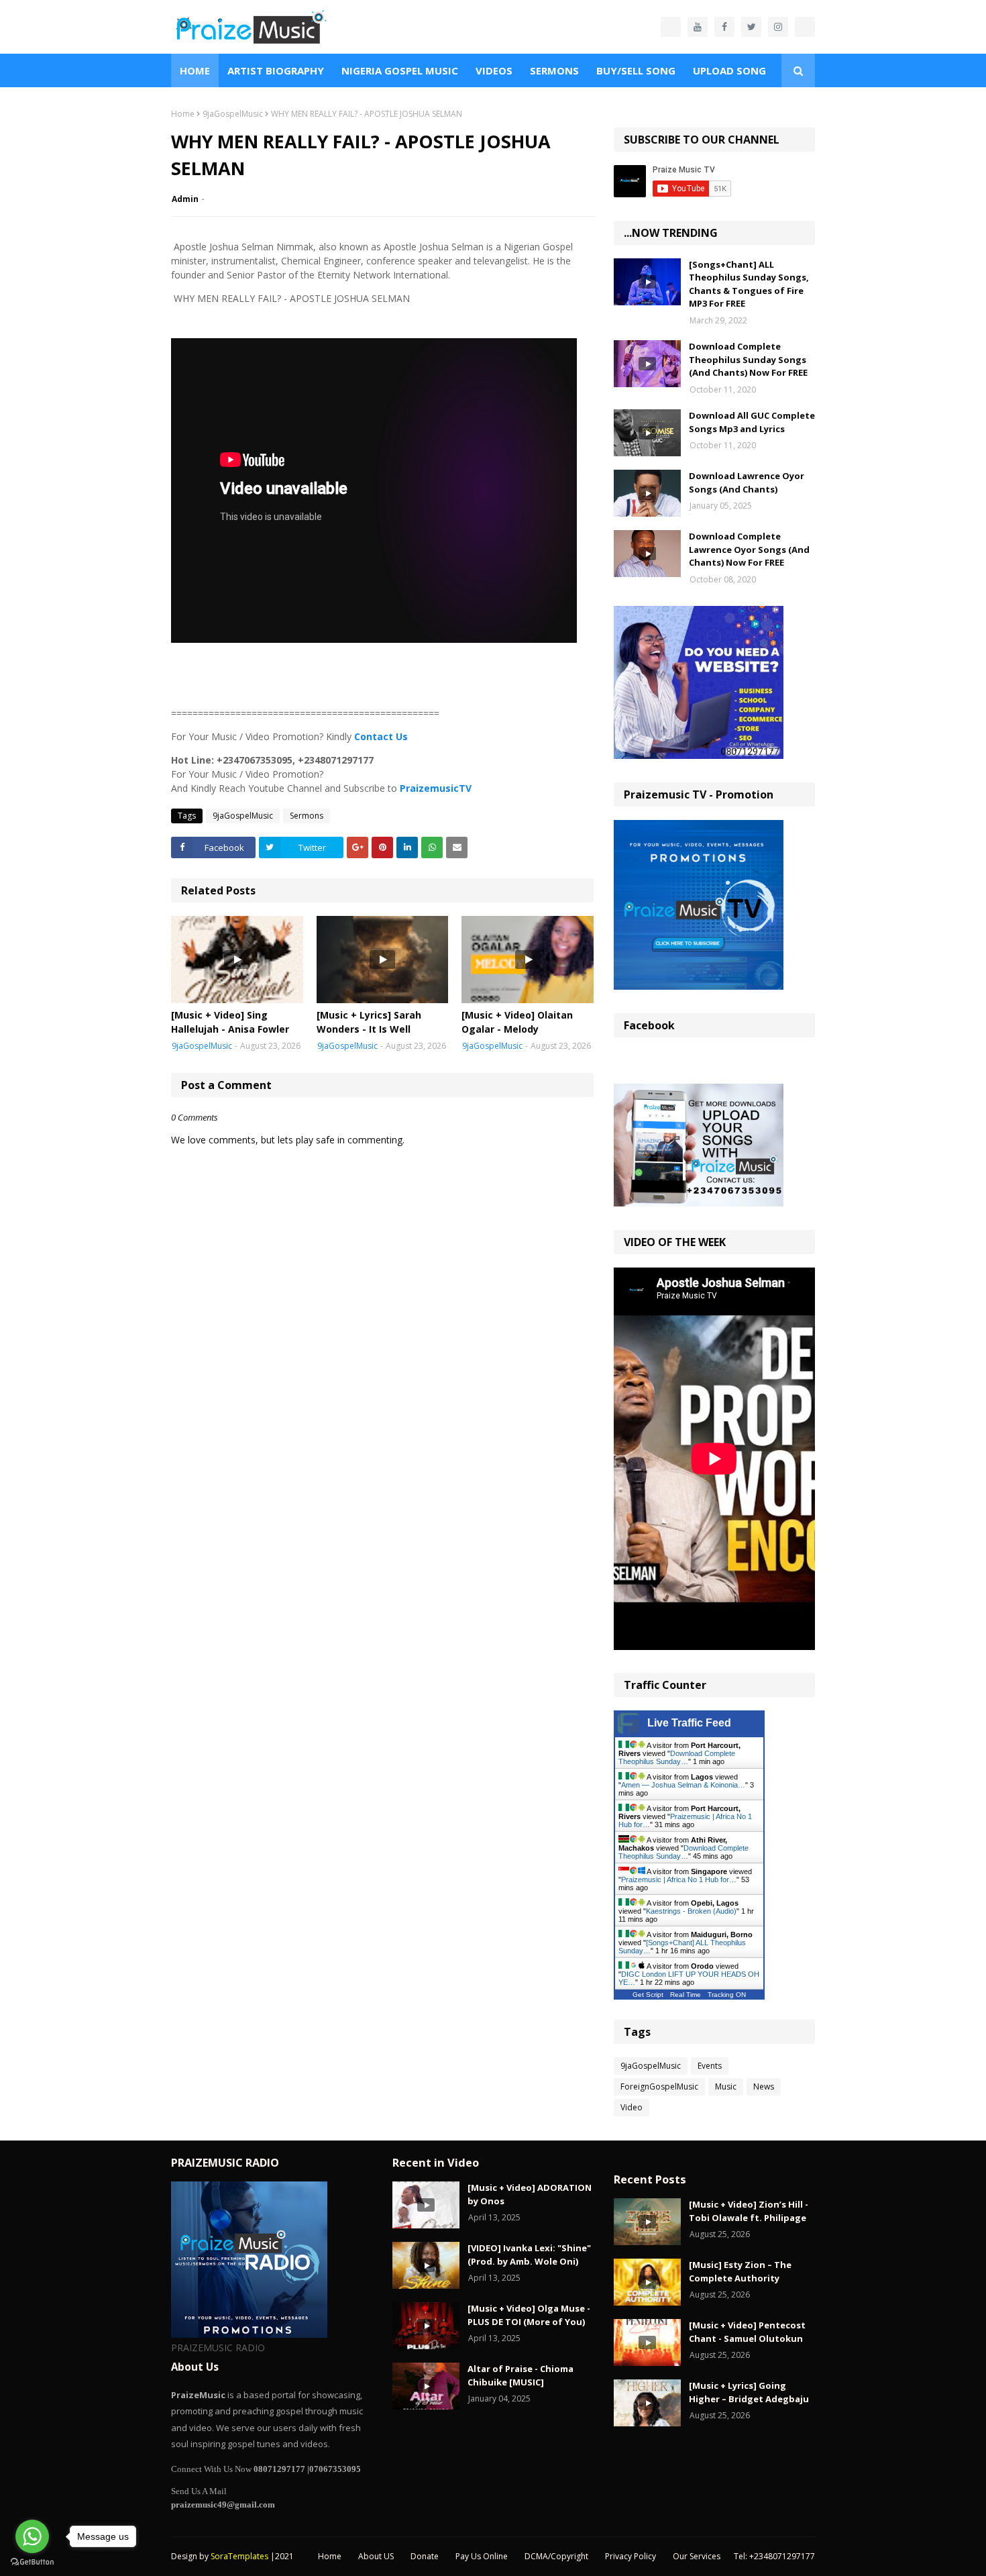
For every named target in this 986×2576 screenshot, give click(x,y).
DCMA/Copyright (556, 2556)
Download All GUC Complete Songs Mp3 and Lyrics (752, 422)
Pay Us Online (482, 2556)
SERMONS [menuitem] (554, 70)
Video (632, 2107)
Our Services (697, 2556)
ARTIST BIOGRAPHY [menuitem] (276, 70)
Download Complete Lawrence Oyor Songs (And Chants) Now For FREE (749, 549)
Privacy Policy (631, 2556)
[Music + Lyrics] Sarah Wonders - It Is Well (369, 1022)
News (764, 2086)
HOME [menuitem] (195, 70)
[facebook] (724, 27)
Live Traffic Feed (689, 1723)
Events (710, 2066)
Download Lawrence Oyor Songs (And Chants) (747, 482)
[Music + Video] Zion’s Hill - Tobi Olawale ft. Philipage (749, 2211)
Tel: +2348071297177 (774, 2556)
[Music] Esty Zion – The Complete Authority (740, 2271)
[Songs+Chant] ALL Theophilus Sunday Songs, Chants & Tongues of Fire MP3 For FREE (749, 284)
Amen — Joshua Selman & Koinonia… (683, 1785)
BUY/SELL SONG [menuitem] (636, 70)
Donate (425, 2556)
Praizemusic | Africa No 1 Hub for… (679, 1879)
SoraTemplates (239, 2556)
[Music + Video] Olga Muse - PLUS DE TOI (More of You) (529, 2315)
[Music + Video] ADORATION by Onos (530, 2194)
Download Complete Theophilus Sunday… (677, 1757)
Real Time (686, 1995)
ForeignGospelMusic (659, 2086)
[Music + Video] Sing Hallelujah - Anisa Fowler (230, 1022)
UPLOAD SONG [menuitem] (729, 70)
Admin (185, 199)
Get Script (648, 1995)
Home (183, 114)
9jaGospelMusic (233, 114)
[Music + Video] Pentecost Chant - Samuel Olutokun (747, 2332)
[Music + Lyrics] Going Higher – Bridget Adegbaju (749, 2392)
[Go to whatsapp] (32, 2536)
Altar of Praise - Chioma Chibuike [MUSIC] (521, 2375)
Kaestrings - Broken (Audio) (691, 1911)
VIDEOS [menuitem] (494, 70)
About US (376, 2556)
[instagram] (778, 27)
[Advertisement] (382, 671)
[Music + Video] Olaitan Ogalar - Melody (517, 1022)
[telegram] (805, 27)
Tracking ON (727, 1995)
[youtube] (698, 27)
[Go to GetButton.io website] (32, 2562)
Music (726, 2086)
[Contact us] (671, 27)
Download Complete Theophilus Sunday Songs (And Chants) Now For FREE (748, 359)
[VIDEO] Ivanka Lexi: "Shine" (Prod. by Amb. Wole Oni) (529, 2255)
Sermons (307, 816)
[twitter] (751, 27)
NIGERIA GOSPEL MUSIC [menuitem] (400, 70)
